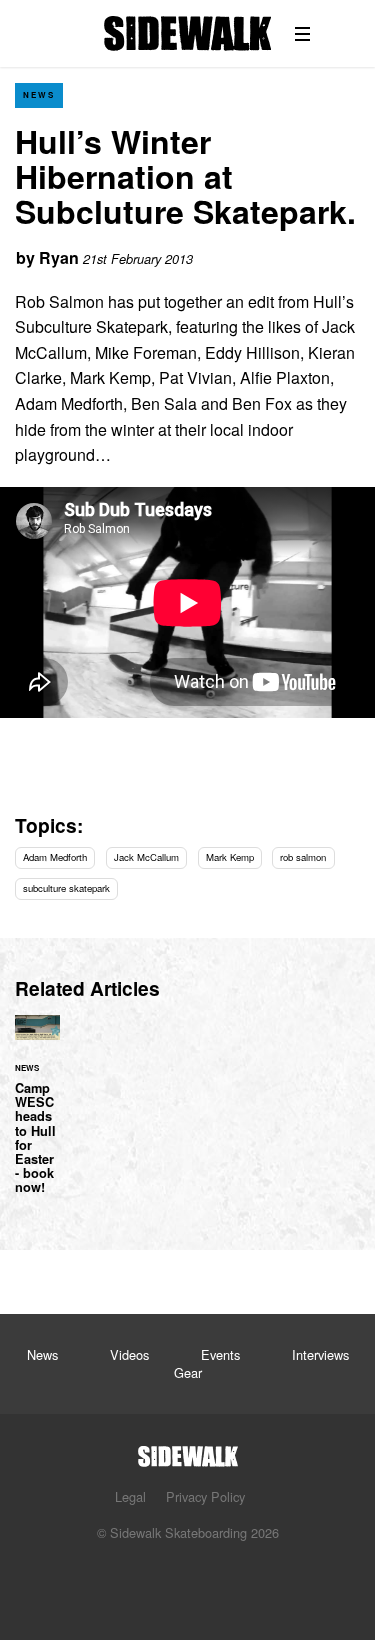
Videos (129, 1354)
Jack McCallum (146, 857)
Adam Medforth (55, 857)
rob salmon (303, 857)
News (39, 94)
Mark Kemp (230, 857)
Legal (130, 1496)
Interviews (320, 1354)
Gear (188, 1372)
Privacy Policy (205, 1496)
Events (220, 1354)
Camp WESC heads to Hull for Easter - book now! (37, 1116)
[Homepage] (188, 1450)
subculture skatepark (66, 888)
